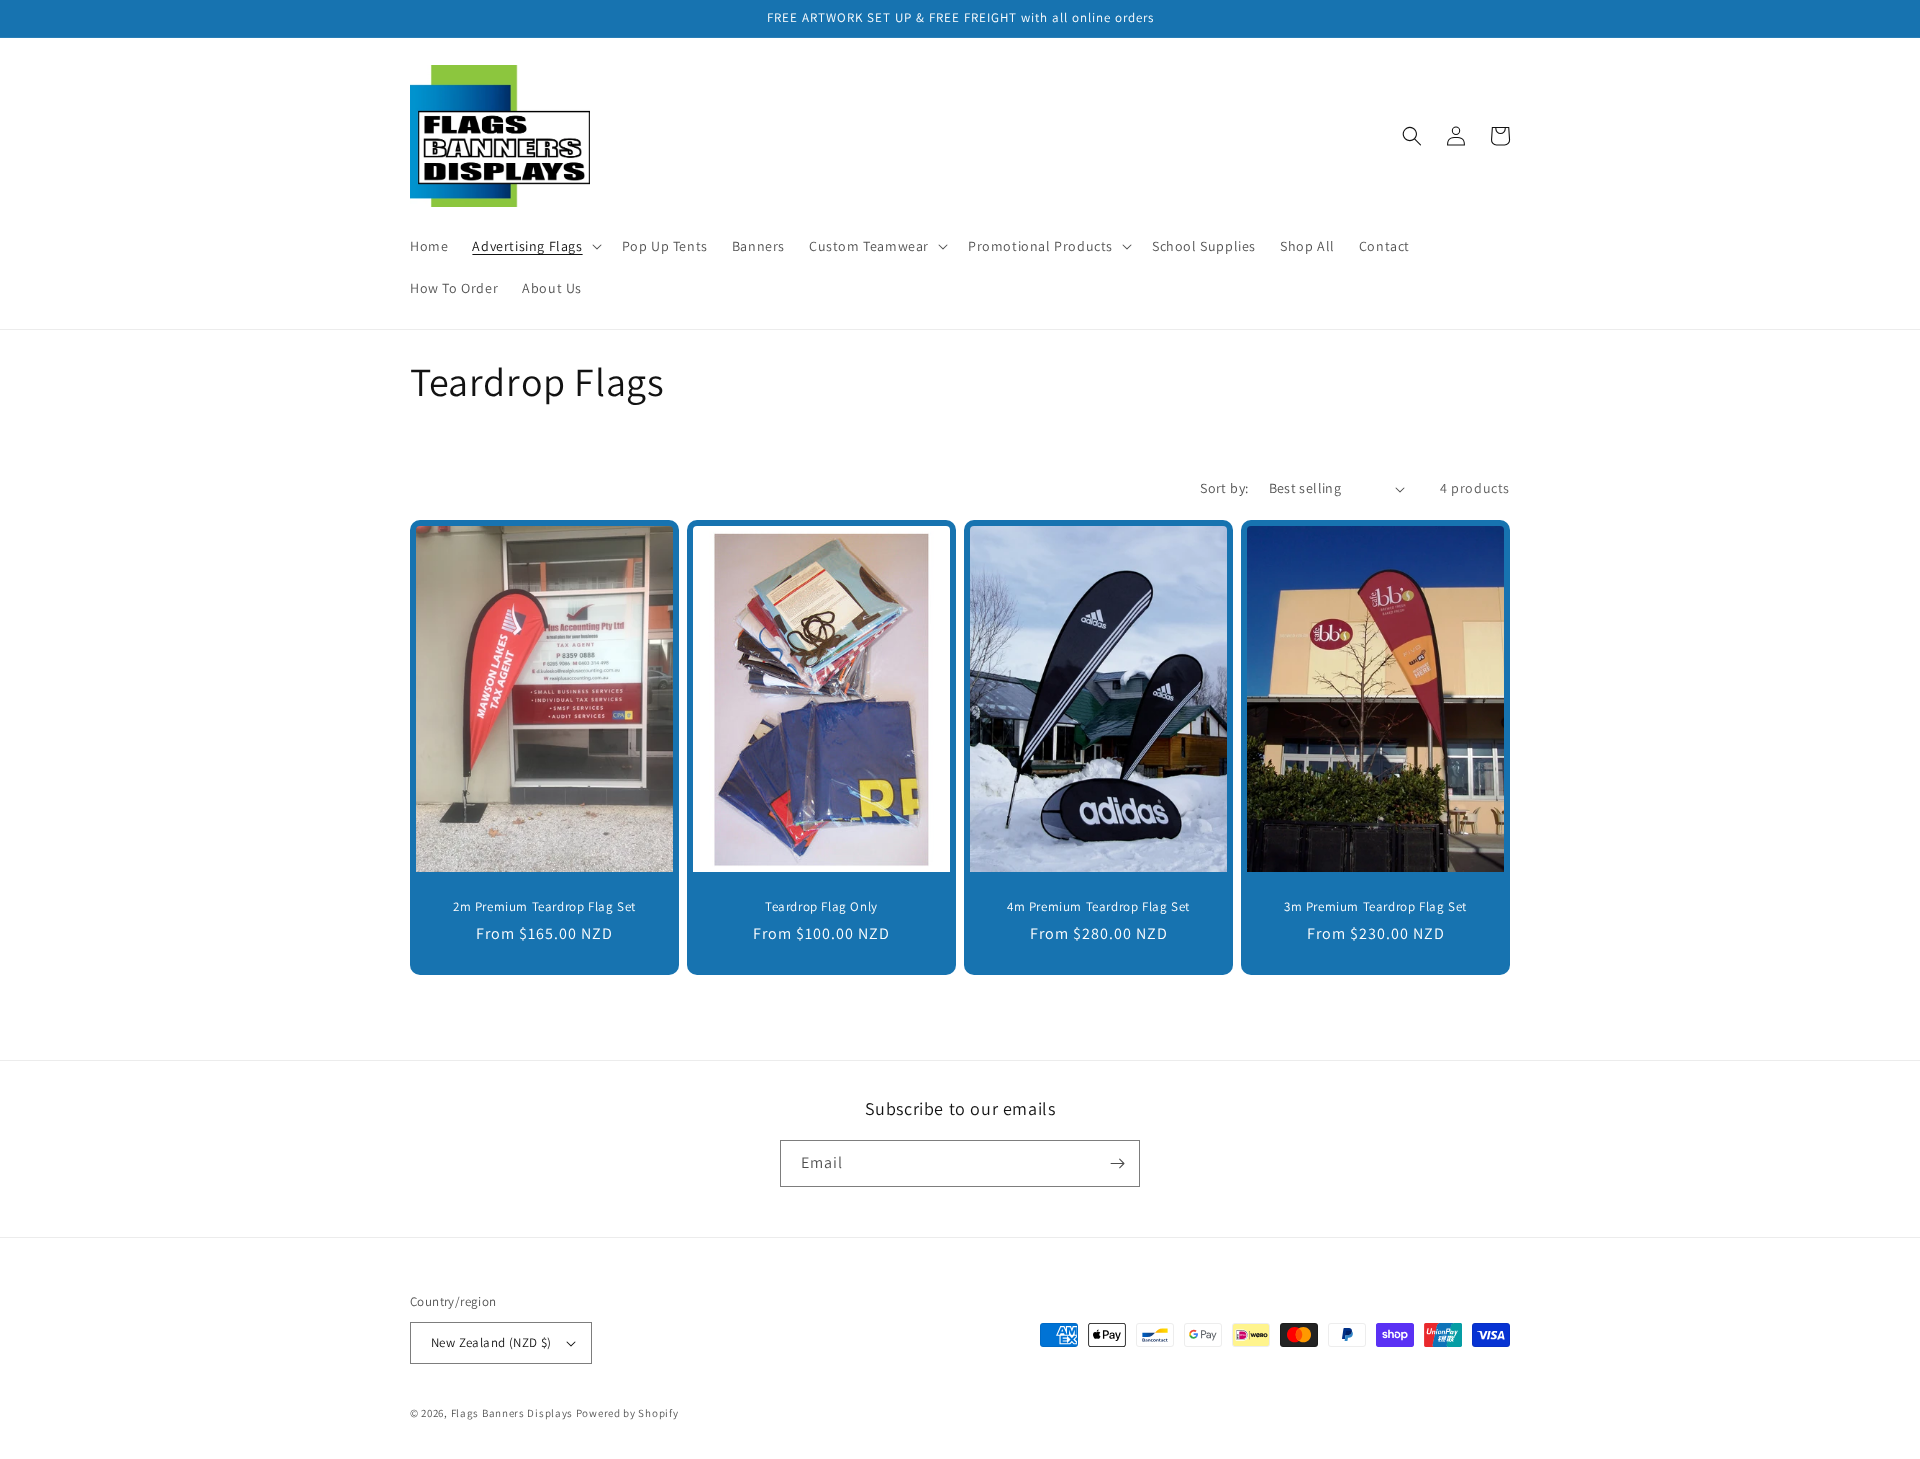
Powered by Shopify (627, 1413)
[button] (534, 246)
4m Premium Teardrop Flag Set (1098, 907)
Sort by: (1224, 488)
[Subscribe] (1117, 1163)
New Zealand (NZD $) (491, 1342)
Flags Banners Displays (512, 1413)
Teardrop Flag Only (821, 907)
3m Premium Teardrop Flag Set (1375, 907)
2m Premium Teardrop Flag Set (544, 907)
